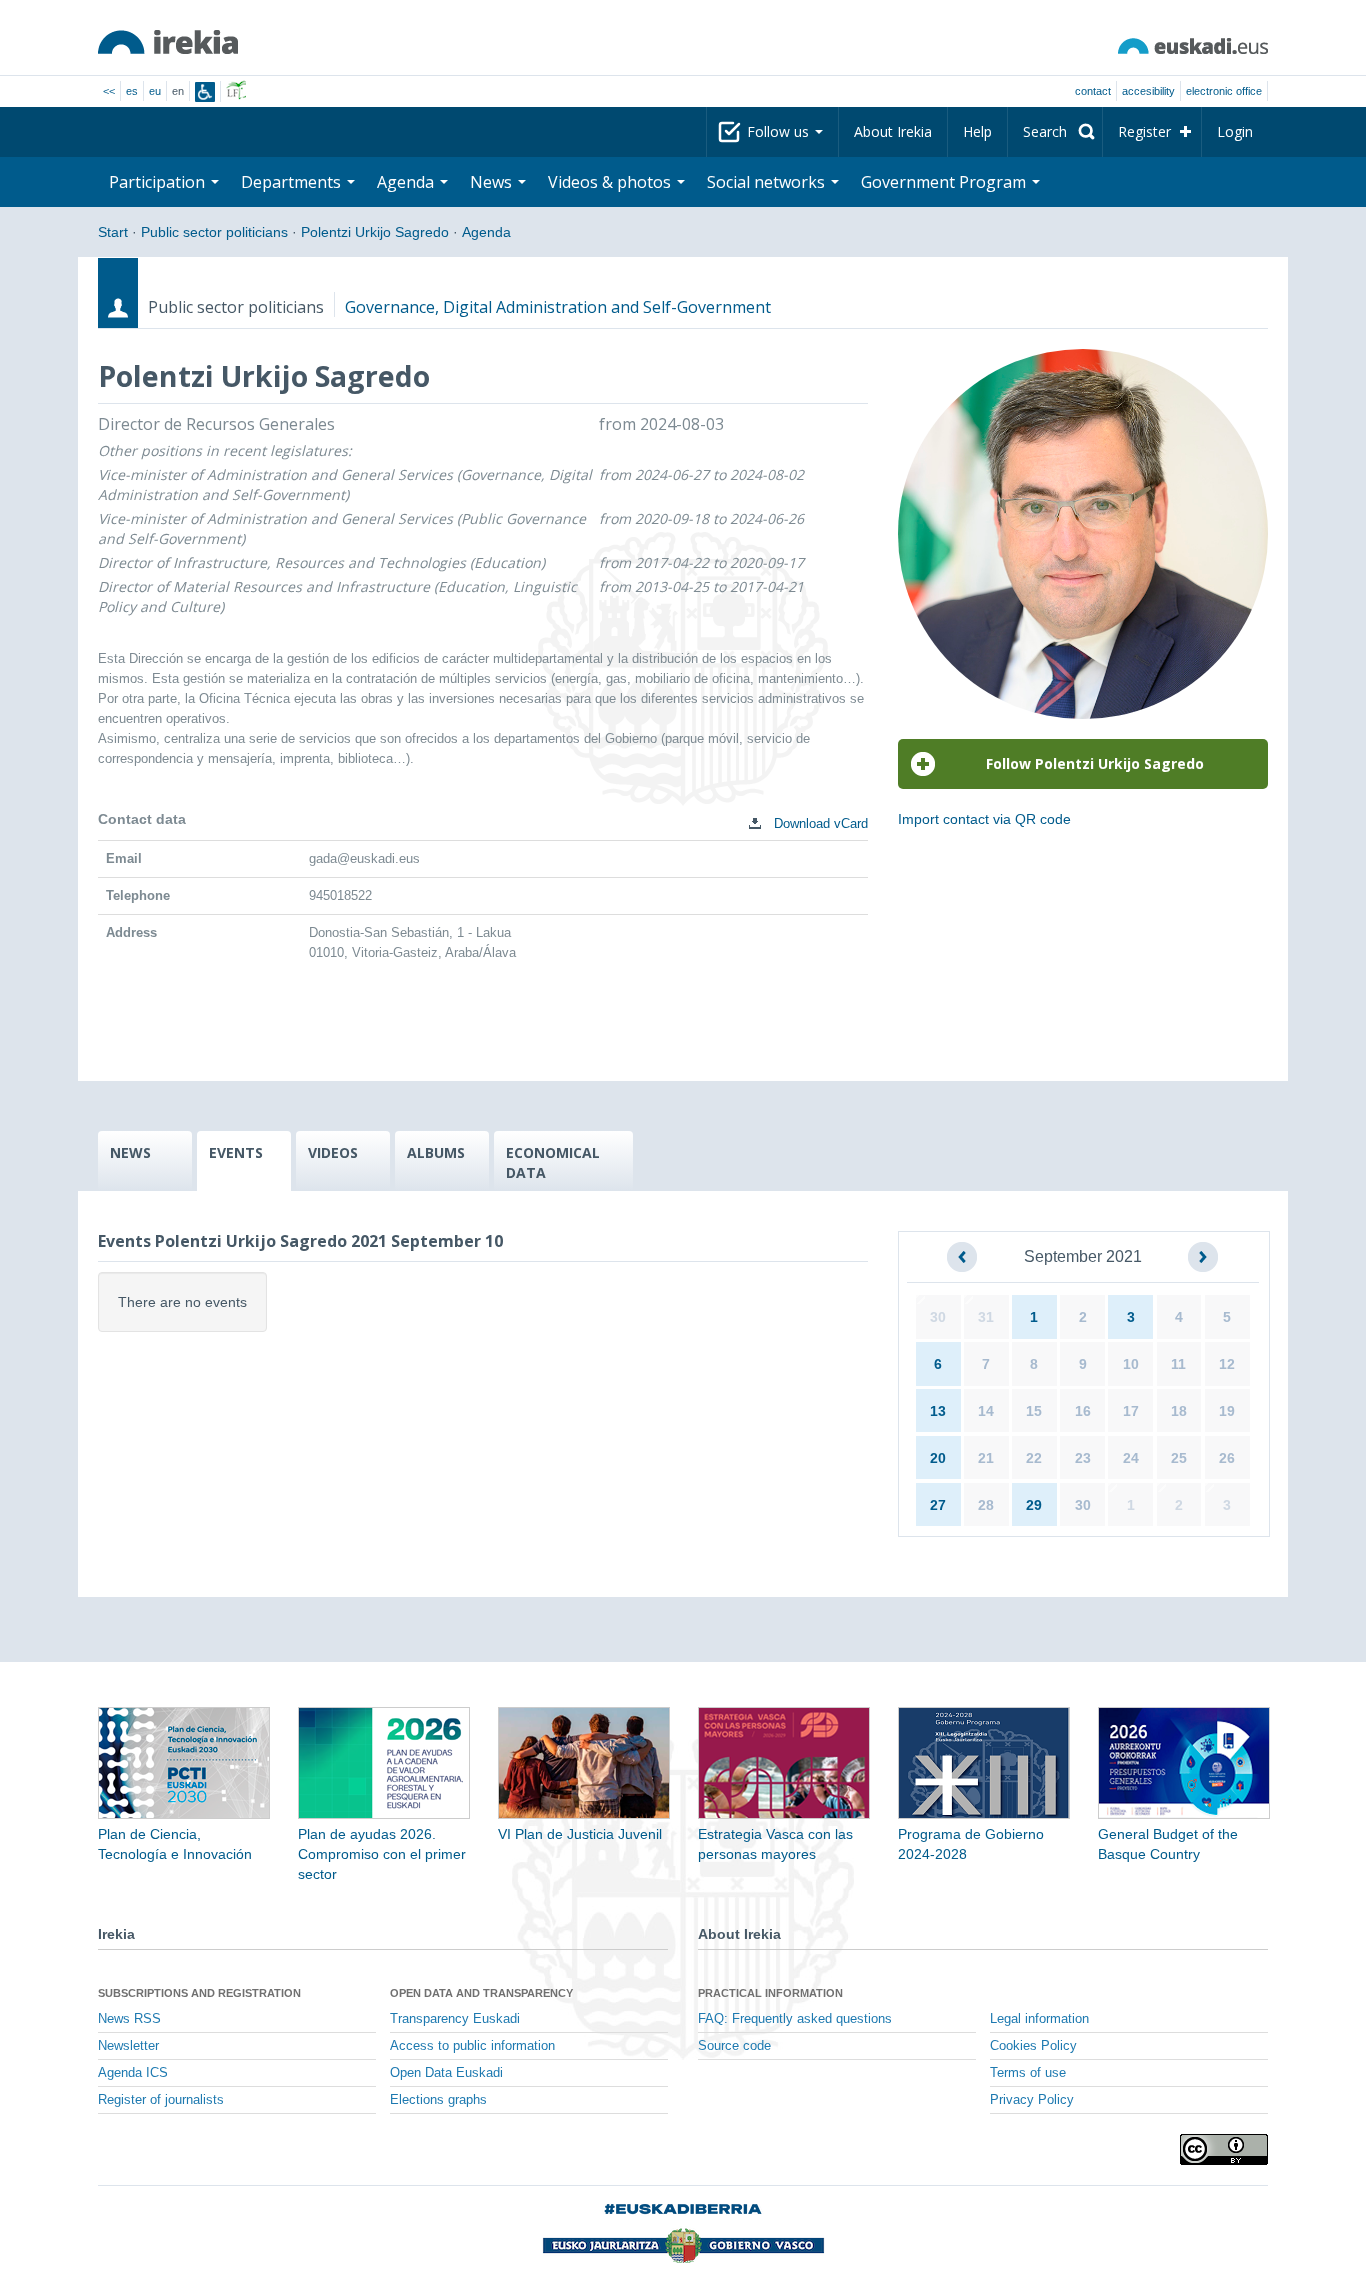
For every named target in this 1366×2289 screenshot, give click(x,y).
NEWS (130, 1152)
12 (1227, 1364)
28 (986, 1505)
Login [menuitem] (1235, 131)
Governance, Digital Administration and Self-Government (558, 307)
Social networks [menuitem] (768, 182)
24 (1131, 1458)
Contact (1093, 91)
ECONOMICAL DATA (553, 1162)
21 (986, 1458)
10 (1131, 1364)
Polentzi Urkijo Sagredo (375, 232)
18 (1179, 1411)
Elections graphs (438, 2100)
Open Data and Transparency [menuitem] (481, 1993)
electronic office (1224, 91)
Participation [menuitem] (159, 182)
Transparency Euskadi (455, 2019)
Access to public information (472, 2046)
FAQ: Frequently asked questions (795, 2019)
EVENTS (236, 1152)
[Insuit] (205, 92)
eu (155, 91)
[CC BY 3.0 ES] (1224, 2149)
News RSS (129, 2019)
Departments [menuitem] (293, 182)
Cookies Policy (1033, 2046)
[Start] (168, 42)
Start (113, 232)
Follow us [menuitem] (780, 131)
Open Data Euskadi (446, 2073)
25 (1179, 1458)
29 (1034, 1505)
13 (938, 1411)
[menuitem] (1055, 132)
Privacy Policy (1032, 2100)
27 (938, 1505)
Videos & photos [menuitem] (611, 182)
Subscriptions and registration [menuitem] (199, 1993)
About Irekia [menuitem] (893, 131)
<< (109, 91)
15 (1034, 1411)
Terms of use (1028, 2073)
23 (1083, 1458)
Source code (734, 2046)
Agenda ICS (133, 2073)
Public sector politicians (214, 232)
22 (1034, 1458)
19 (1227, 1411)
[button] (962, 1257)
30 (938, 1317)
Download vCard (819, 823)
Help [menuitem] (977, 131)
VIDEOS (333, 1152)
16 (1083, 1411)
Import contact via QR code (984, 819)
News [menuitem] (493, 182)
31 (986, 1317)
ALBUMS (436, 1152)
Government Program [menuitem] (945, 182)
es (132, 91)
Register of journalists (161, 2100)
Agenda (486, 232)
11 (1178, 1364)
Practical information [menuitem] (770, 1993)
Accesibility (1148, 91)
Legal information (1039, 2019)
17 (1131, 1411)
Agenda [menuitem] (407, 182)
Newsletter (128, 2046)
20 (938, 1458)
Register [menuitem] (1144, 131)
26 (1227, 1458)
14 (986, 1411)
